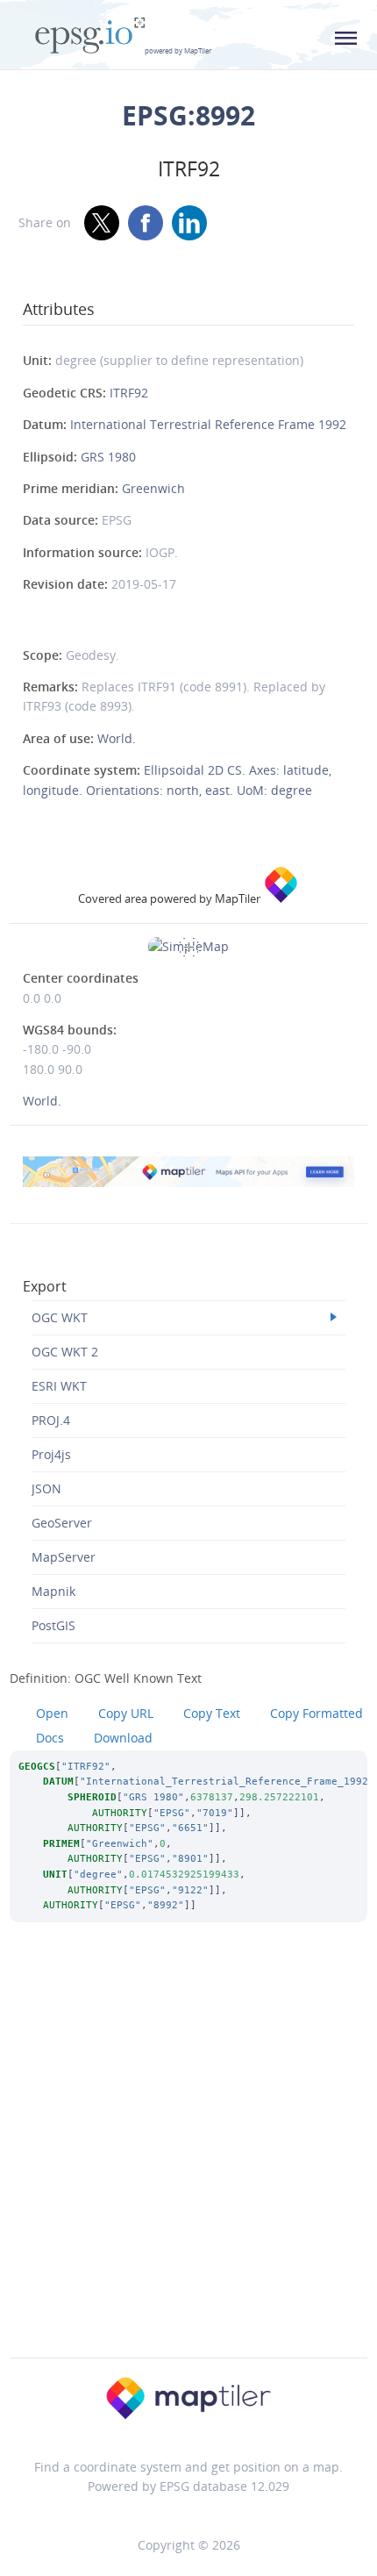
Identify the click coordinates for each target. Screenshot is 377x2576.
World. (117, 738)
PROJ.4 (51, 1420)
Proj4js (51, 1454)
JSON (46, 1488)
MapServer (64, 1557)
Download (123, 1738)
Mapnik (53, 1591)
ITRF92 (129, 393)
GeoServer (62, 1523)
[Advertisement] (188, 2164)
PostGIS (53, 1625)
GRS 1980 (108, 457)
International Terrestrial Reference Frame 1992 (208, 424)
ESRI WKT (59, 1386)
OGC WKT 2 (65, 1352)
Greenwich (153, 488)
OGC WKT (60, 1317)
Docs (50, 1738)
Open (52, 1713)
